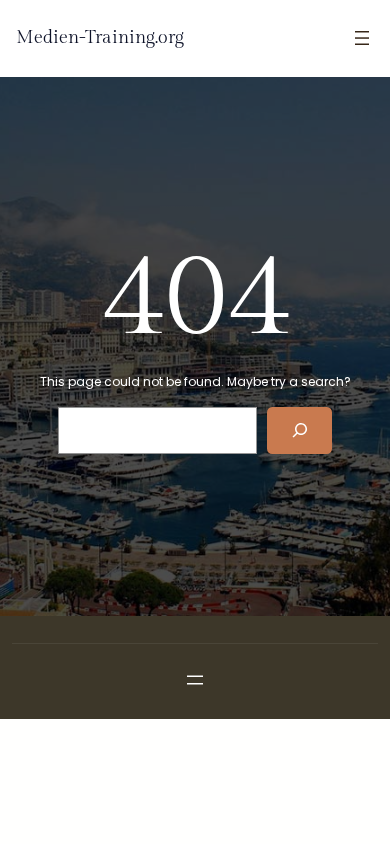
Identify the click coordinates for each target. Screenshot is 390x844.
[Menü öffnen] (362, 38)
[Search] (299, 430)
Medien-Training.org (100, 37)
